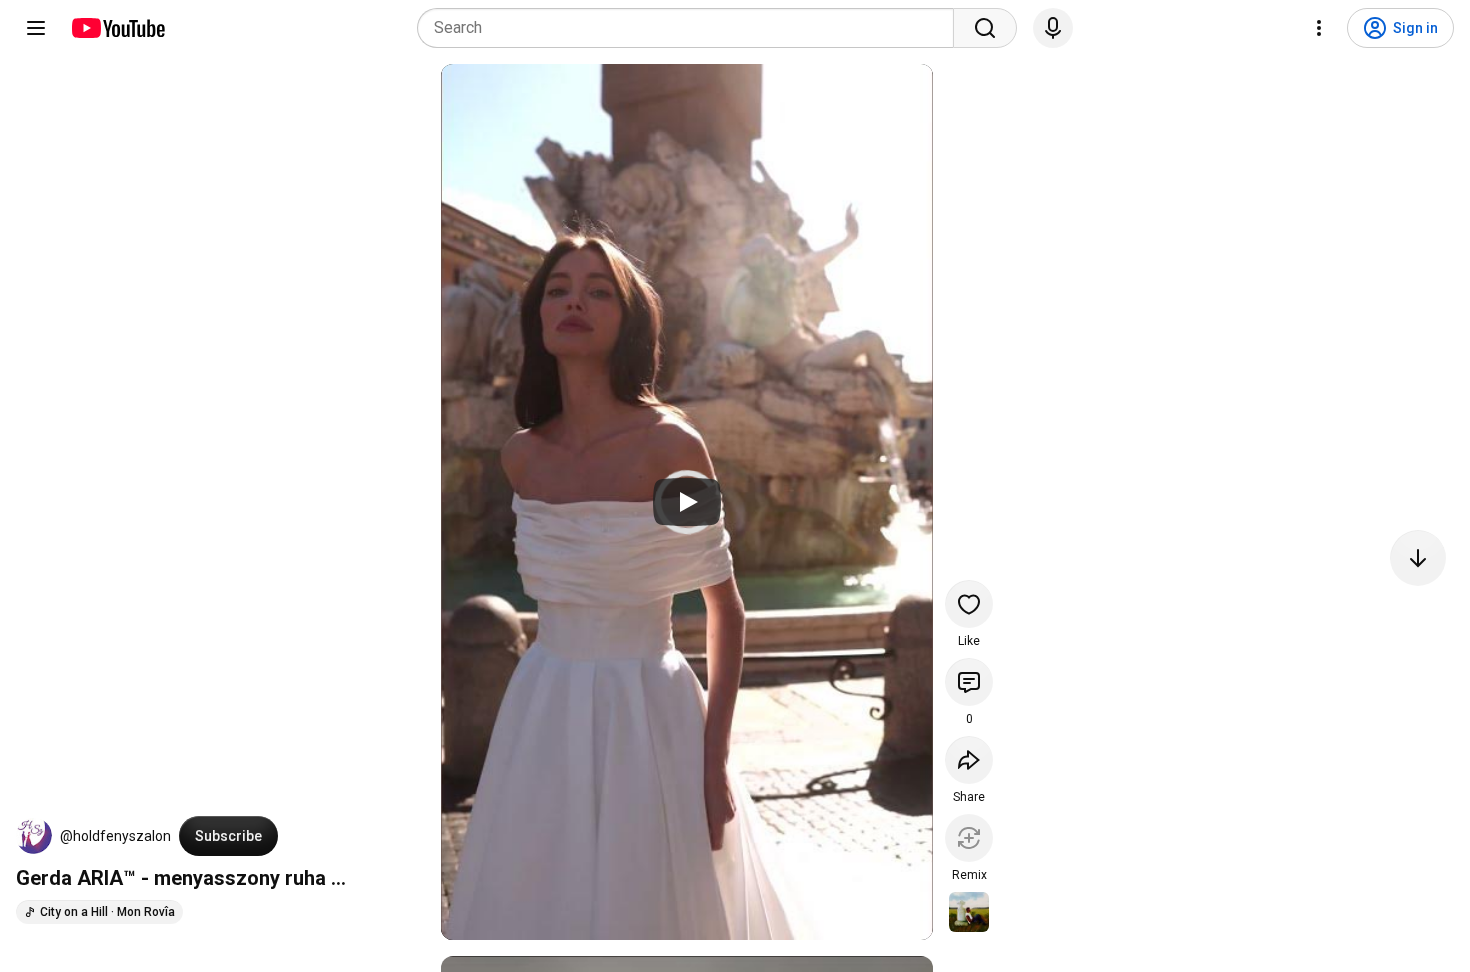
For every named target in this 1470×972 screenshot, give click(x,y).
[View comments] (969, 682)
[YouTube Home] (117, 28)
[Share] (969, 760)
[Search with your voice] (1053, 28)
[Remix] (969, 838)
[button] (34, 836)
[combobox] (691, 28)
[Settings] (1319, 28)
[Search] (985, 28)
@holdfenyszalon (115, 836)
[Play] (687, 502)
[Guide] (36, 28)
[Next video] (1418, 558)
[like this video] (969, 604)
